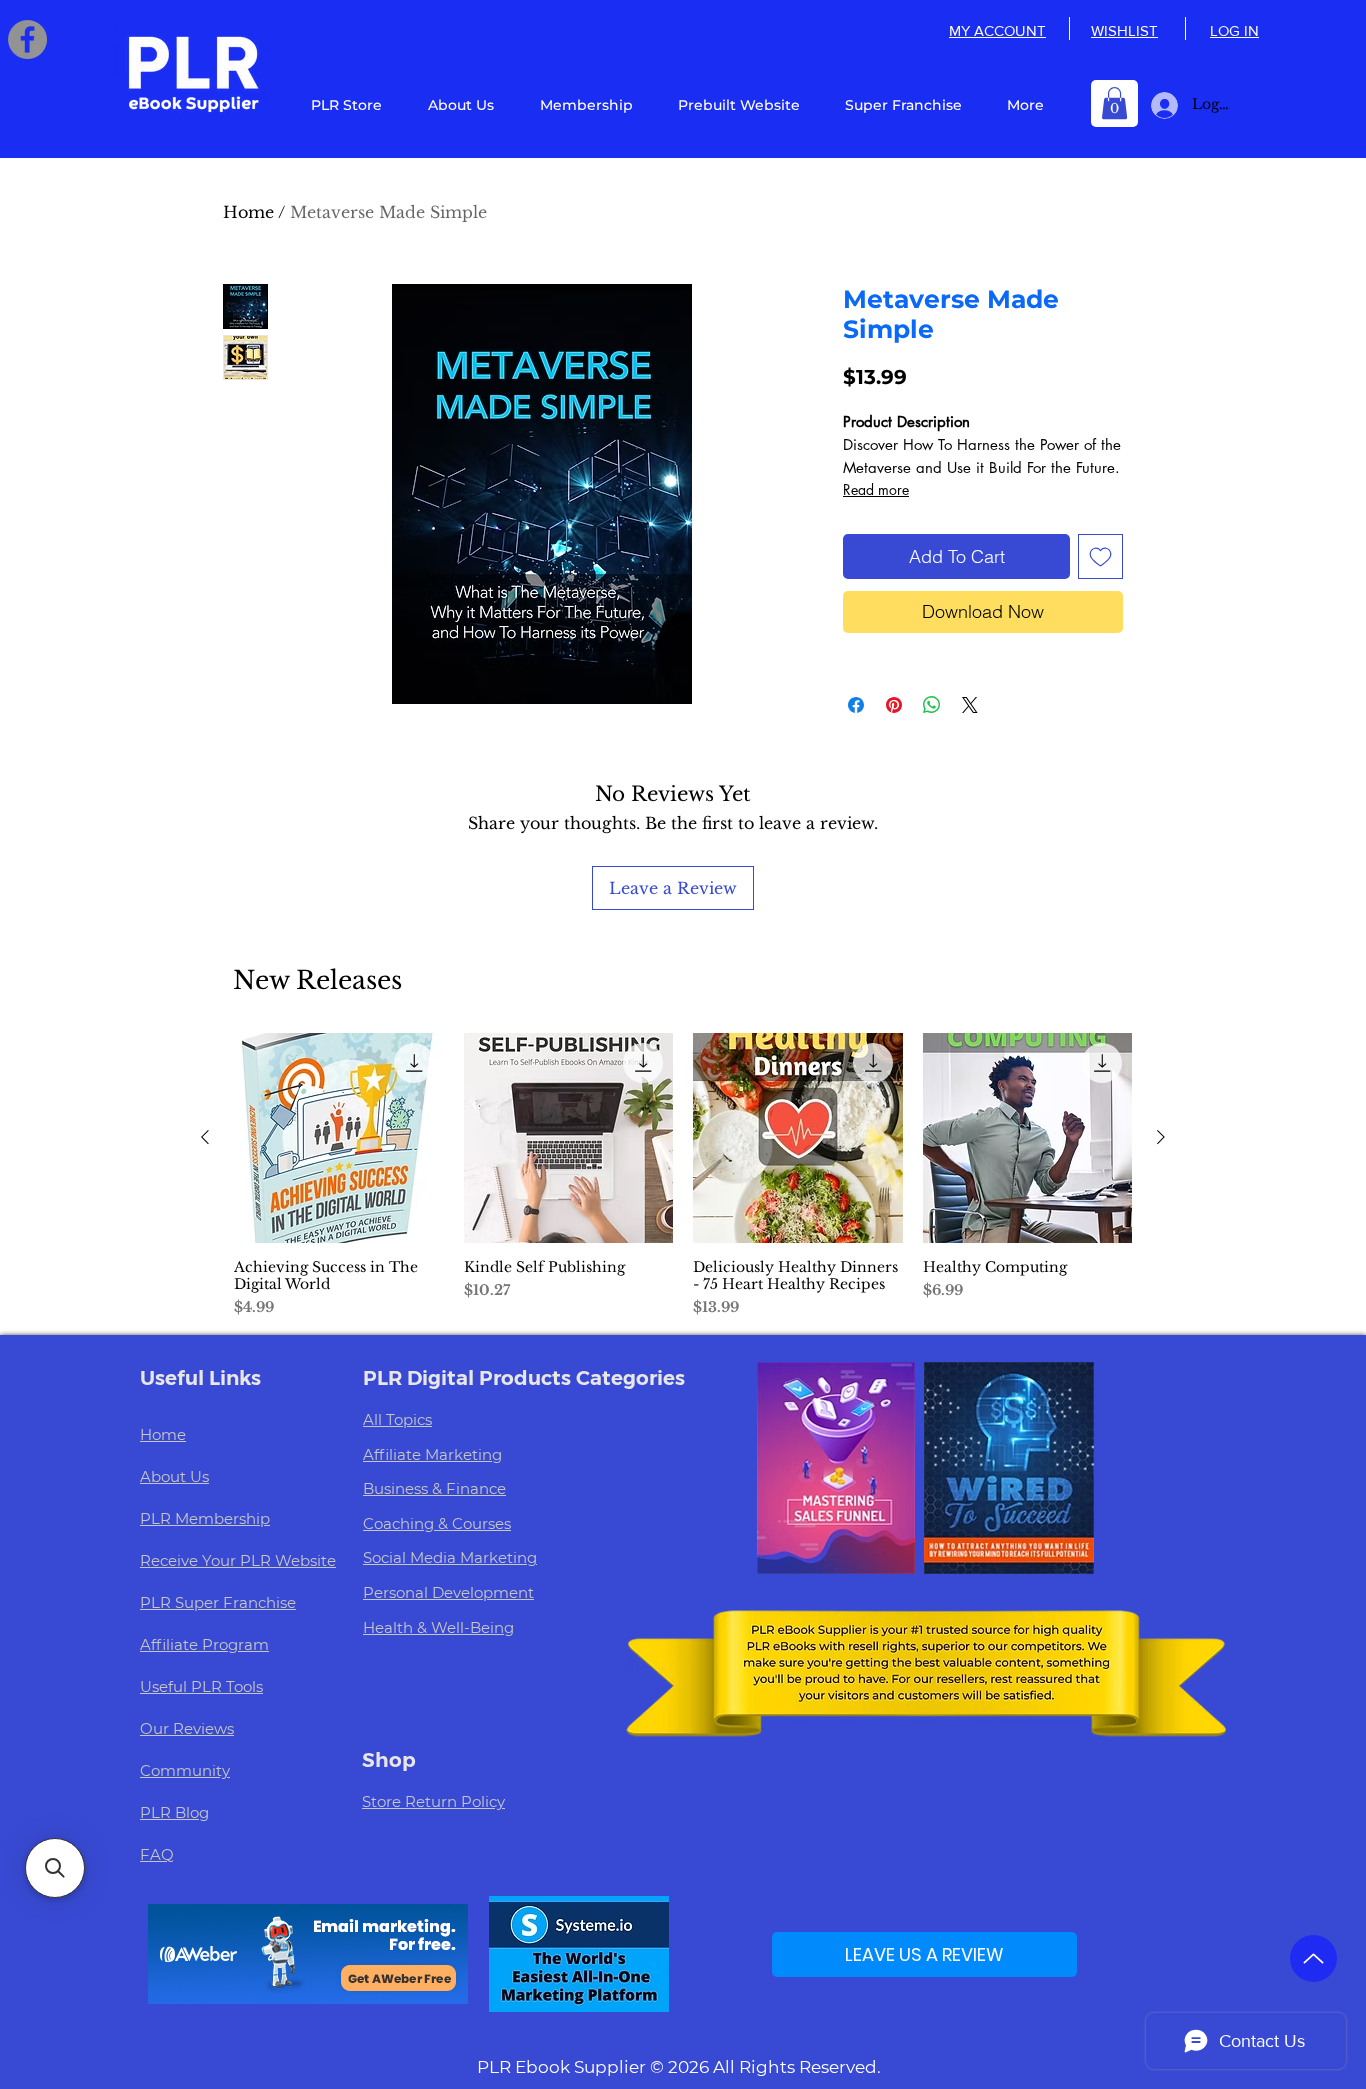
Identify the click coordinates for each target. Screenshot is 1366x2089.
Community (185, 1770)
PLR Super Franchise (218, 1602)
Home (248, 212)
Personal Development (448, 1592)
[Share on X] (970, 705)
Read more (876, 489)
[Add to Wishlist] (1100, 556)
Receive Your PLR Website (238, 1560)
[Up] (1313, 1958)
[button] (1114, 103)
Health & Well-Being (438, 1627)
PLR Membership (205, 1518)
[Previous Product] (205, 1137)
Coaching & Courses (437, 1523)
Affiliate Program (204, 1644)
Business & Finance (434, 1488)
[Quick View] (339, 1138)
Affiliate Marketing (432, 1454)
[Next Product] (1161, 1137)
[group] (683, 1175)
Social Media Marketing (450, 1557)
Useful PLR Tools (201, 1686)
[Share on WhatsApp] (932, 705)
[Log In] (1160, 105)
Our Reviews (187, 1728)
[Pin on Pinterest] (894, 705)
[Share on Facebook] (856, 705)
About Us (174, 1476)
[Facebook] (27, 39)
